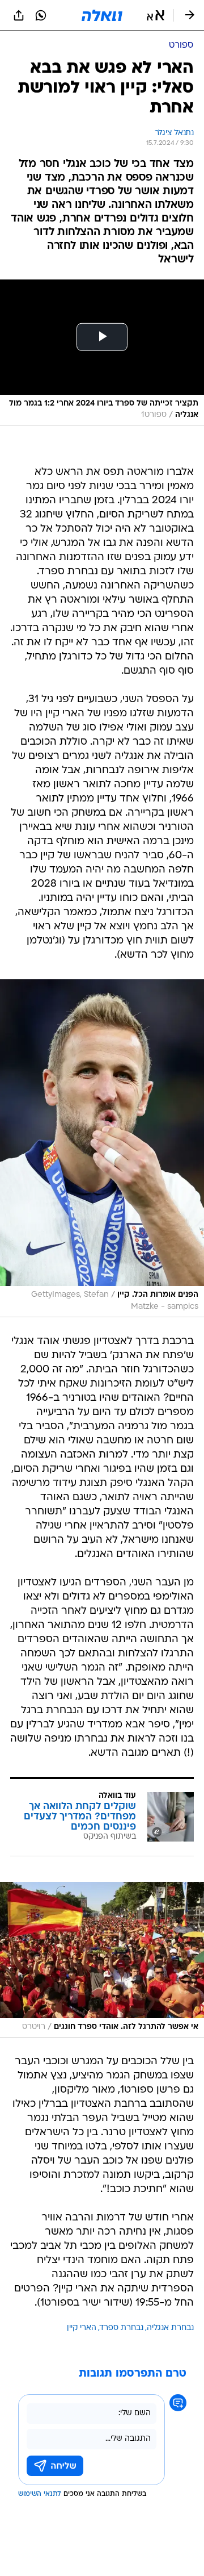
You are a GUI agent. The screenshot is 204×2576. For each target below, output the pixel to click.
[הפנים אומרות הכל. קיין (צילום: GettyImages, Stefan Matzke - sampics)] (102, 1148)
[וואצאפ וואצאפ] (41, 15)
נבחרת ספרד (122, 2328)
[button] (156, 15)
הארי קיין (82, 2328)
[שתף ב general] (19, 15)
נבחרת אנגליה (170, 2328)
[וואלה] (102, 15)
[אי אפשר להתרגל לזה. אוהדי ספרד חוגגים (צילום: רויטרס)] (102, 1960)
